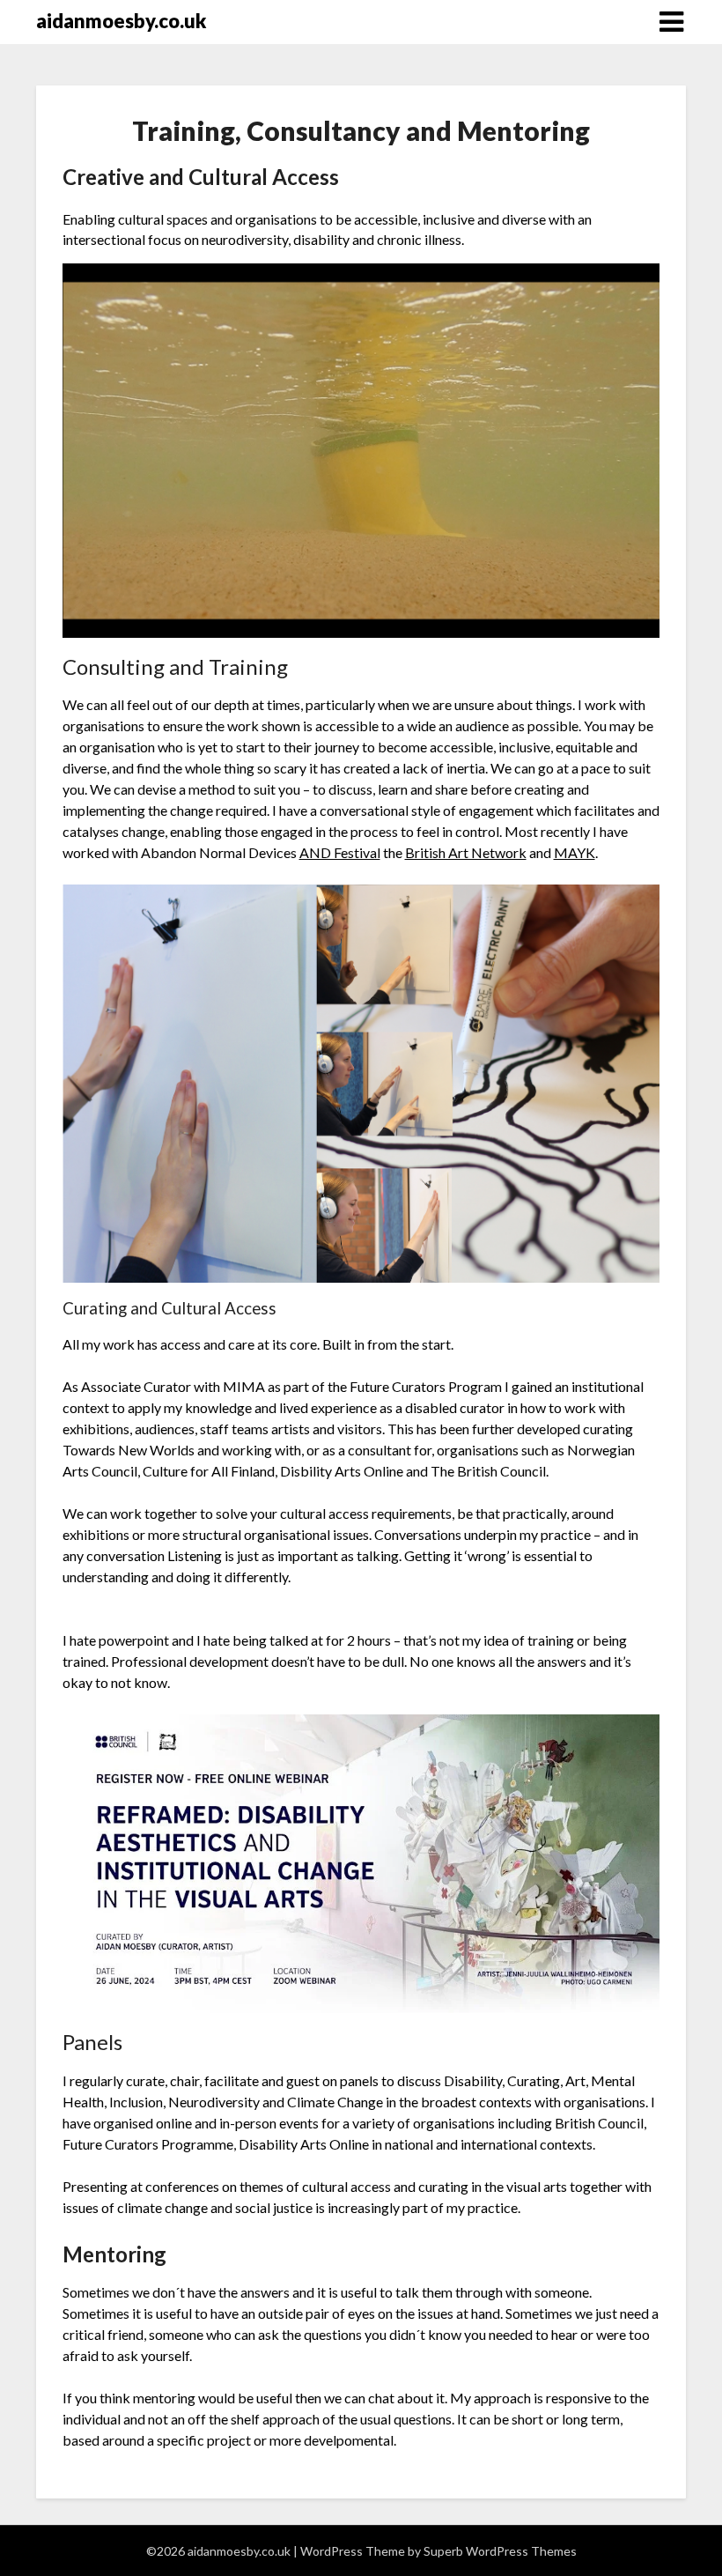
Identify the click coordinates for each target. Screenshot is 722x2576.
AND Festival (340, 852)
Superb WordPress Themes (500, 2551)
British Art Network (466, 852)
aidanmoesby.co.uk (121, 21)
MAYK (575, 852)
